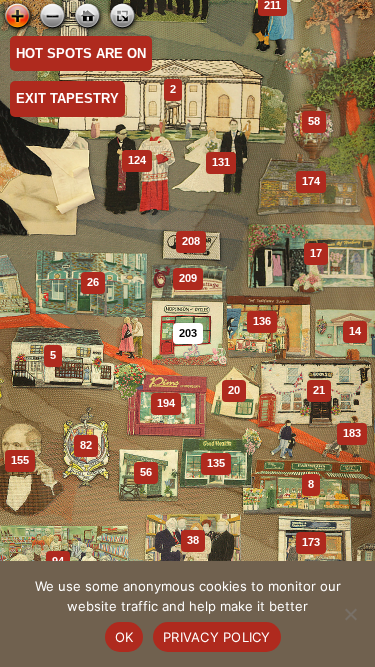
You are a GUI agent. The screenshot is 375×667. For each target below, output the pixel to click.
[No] (350, 614)
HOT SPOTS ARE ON (81, 53)
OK (124, 637)
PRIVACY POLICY (217, 637)
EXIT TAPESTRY (67, 98)
